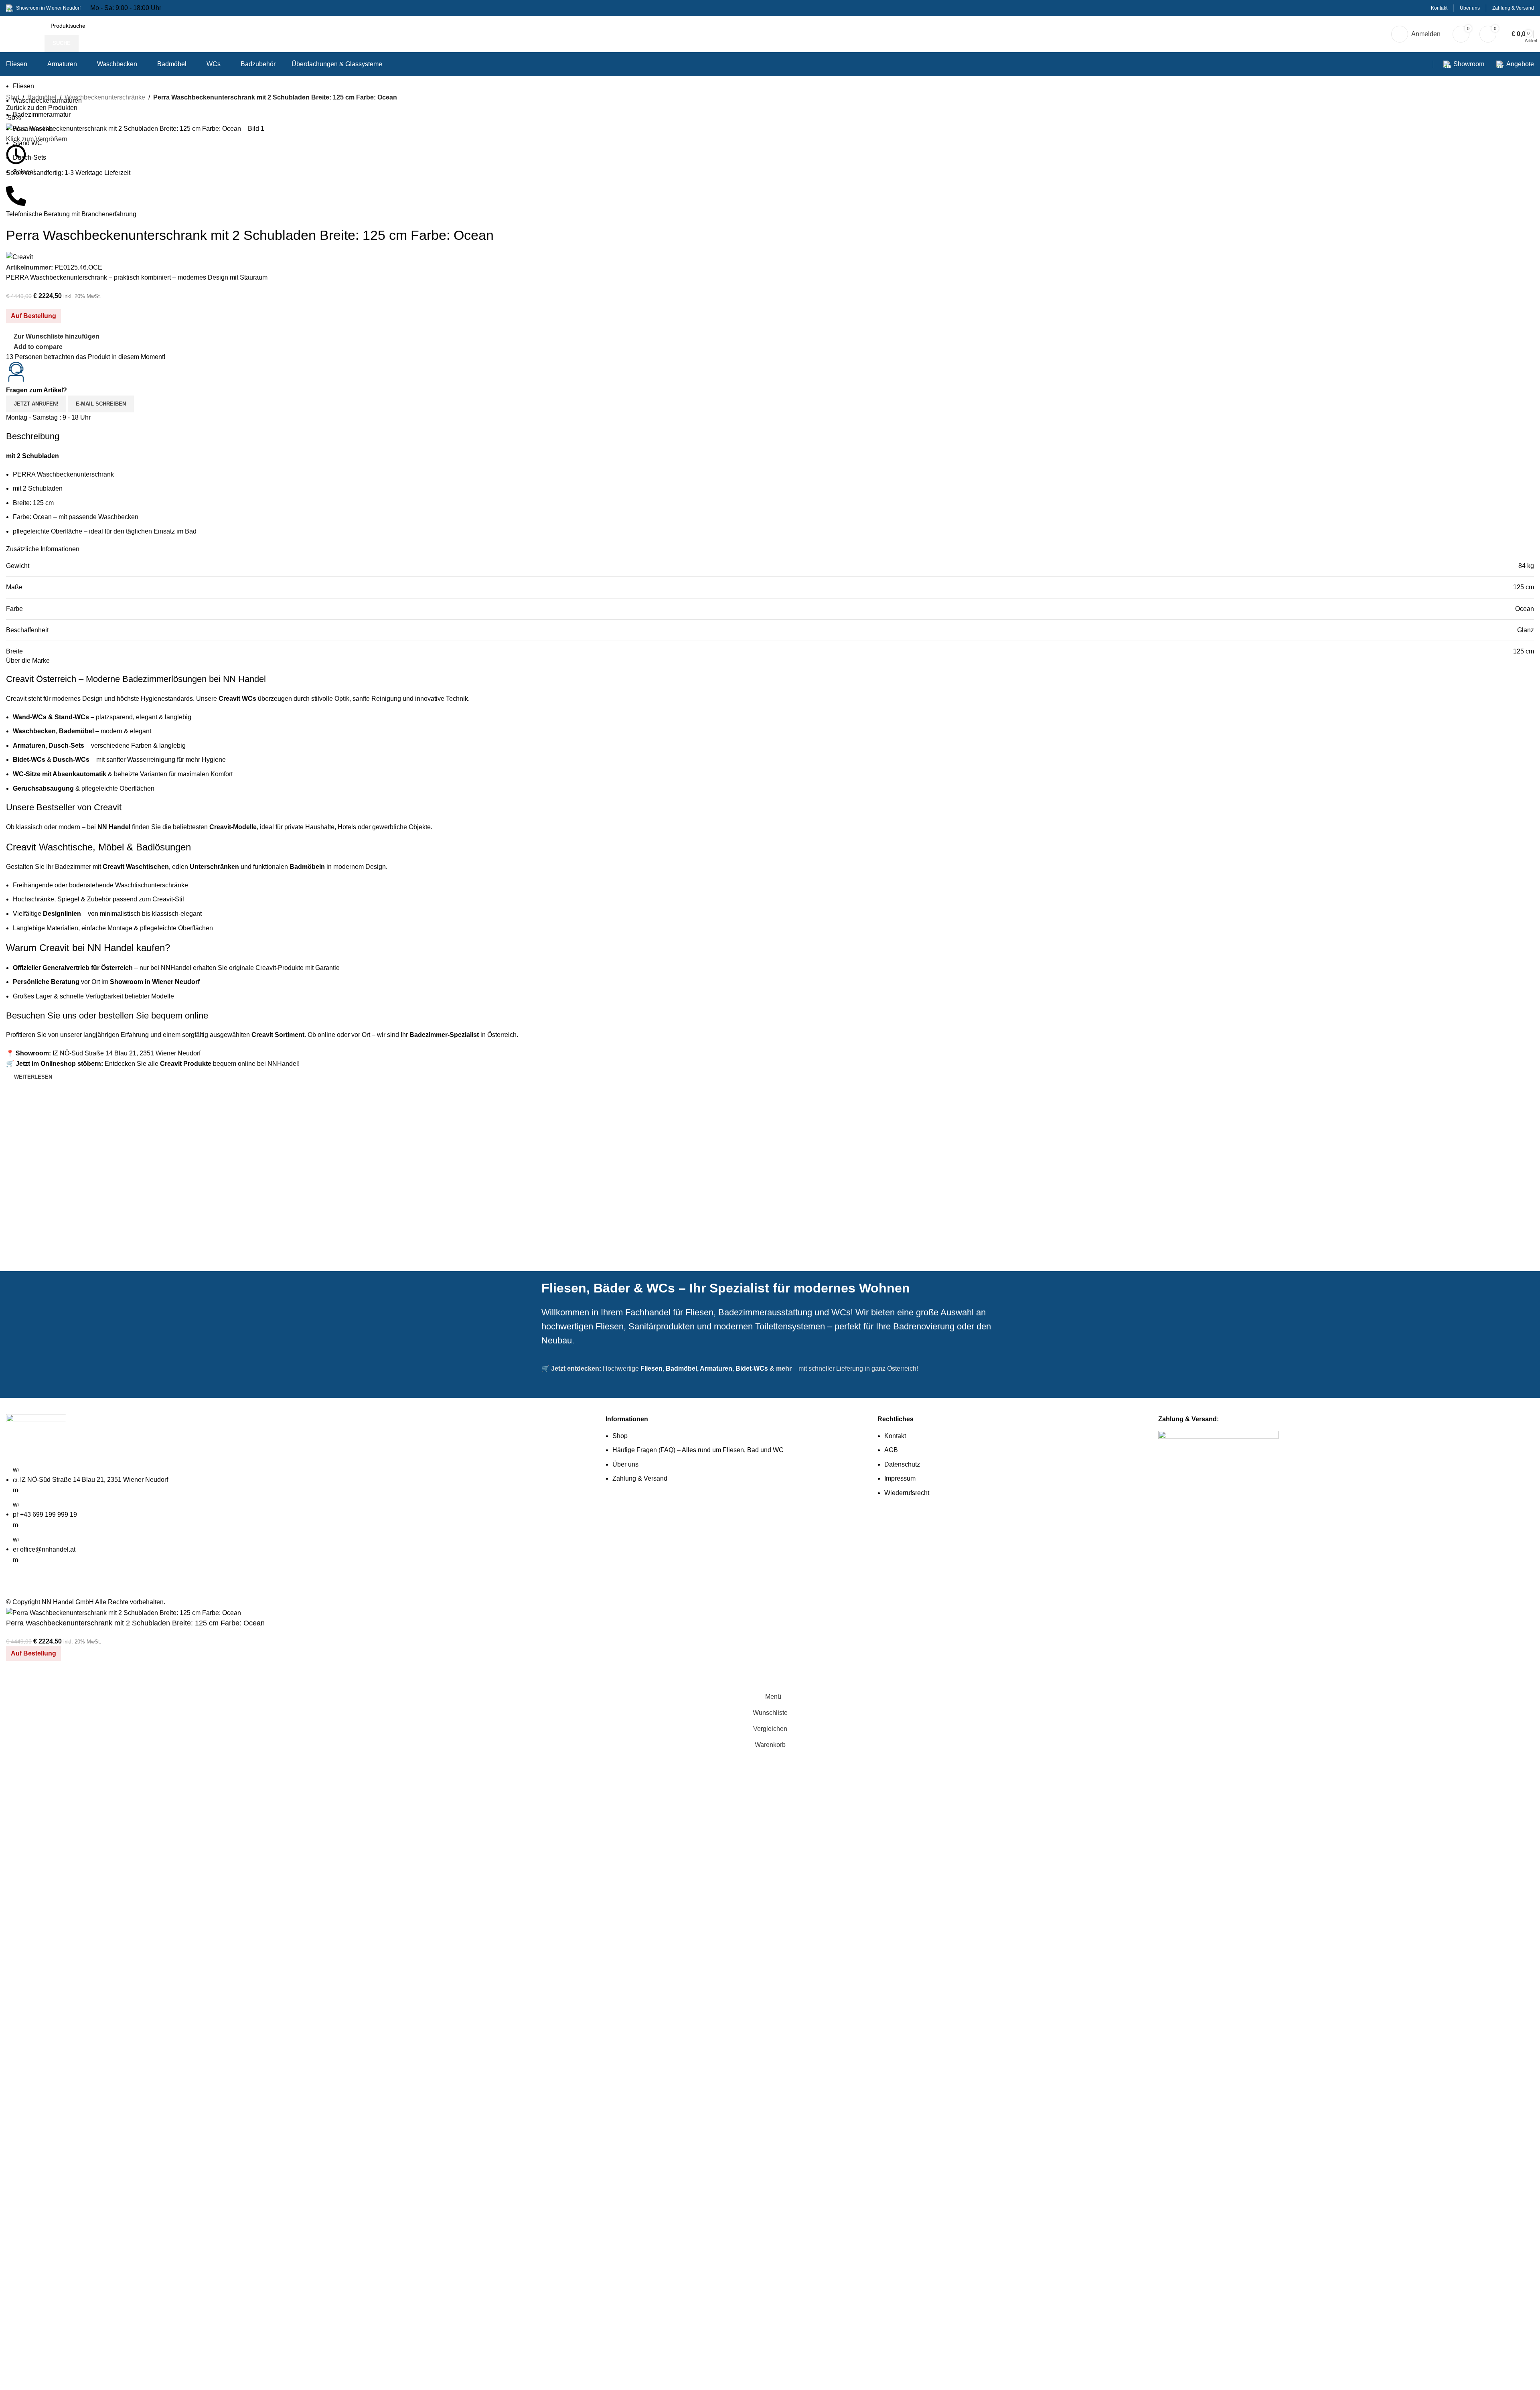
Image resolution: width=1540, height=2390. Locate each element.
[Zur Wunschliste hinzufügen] (38, 1679)
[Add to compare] (16, 1679)
